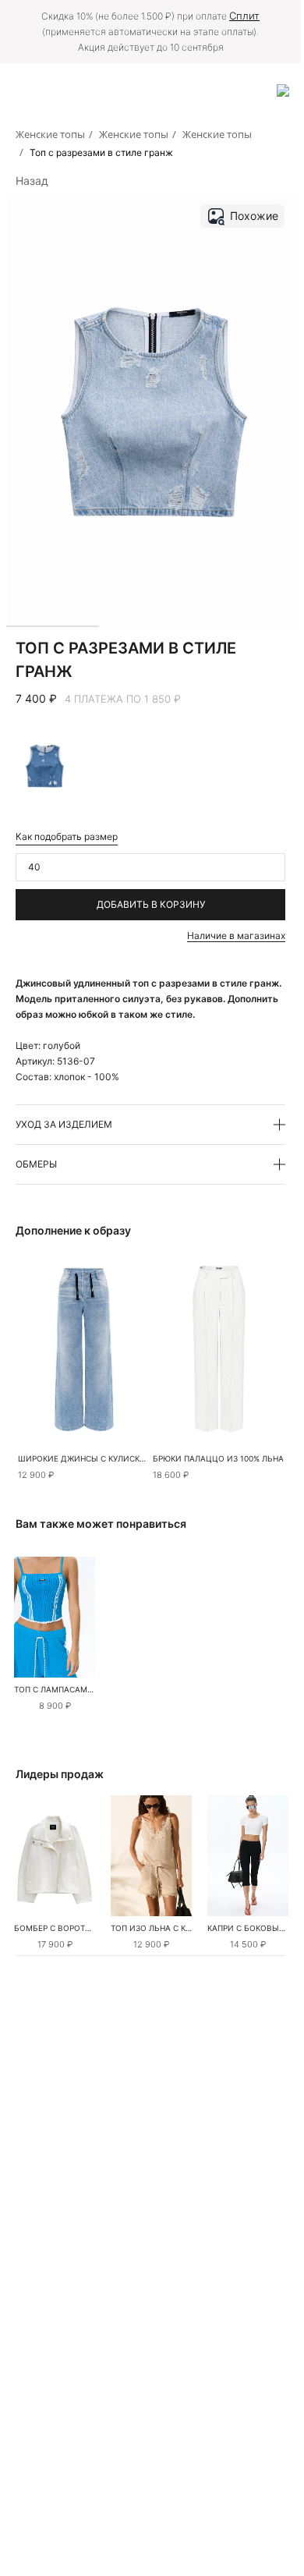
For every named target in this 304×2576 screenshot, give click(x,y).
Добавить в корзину (151, 904)
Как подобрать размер (67, 836)
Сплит (244, 16)
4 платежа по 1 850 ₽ (123, 699)
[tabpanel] (55, 1617)
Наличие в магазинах (236, 935)
